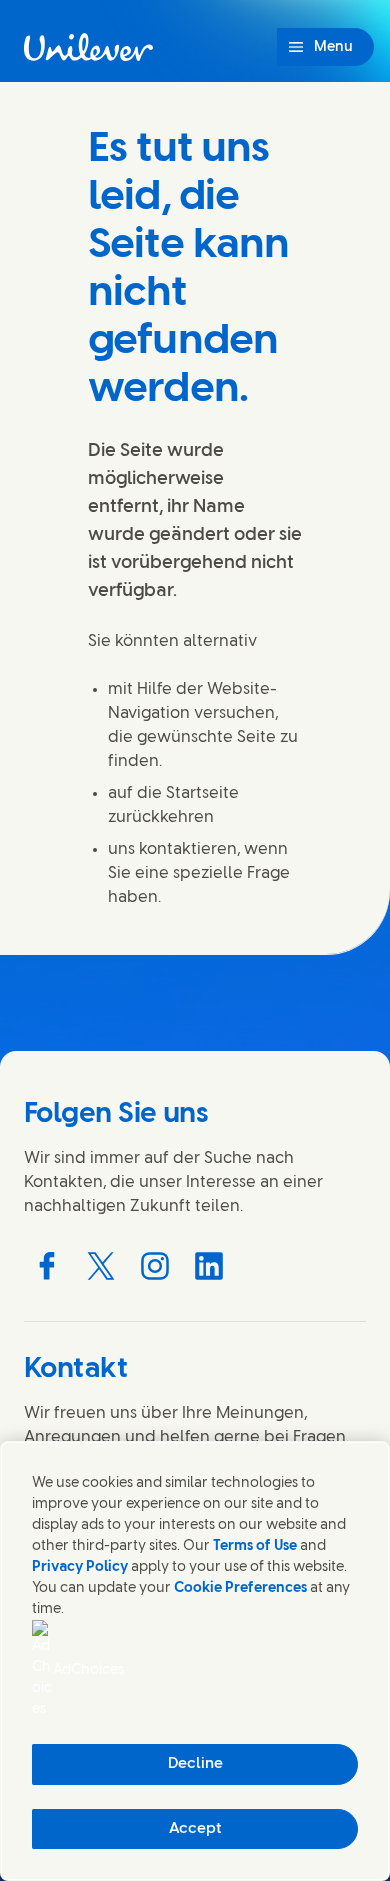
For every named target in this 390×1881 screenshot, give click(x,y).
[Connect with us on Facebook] (47, 1266)
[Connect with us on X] (101, 1266)
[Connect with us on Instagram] (155, 1266)
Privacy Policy (80, 1567)
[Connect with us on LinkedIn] (209, 1266)
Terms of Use (255, 1546)
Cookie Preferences (240, 1588)
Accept (195, 1829)
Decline (195, 1764)
